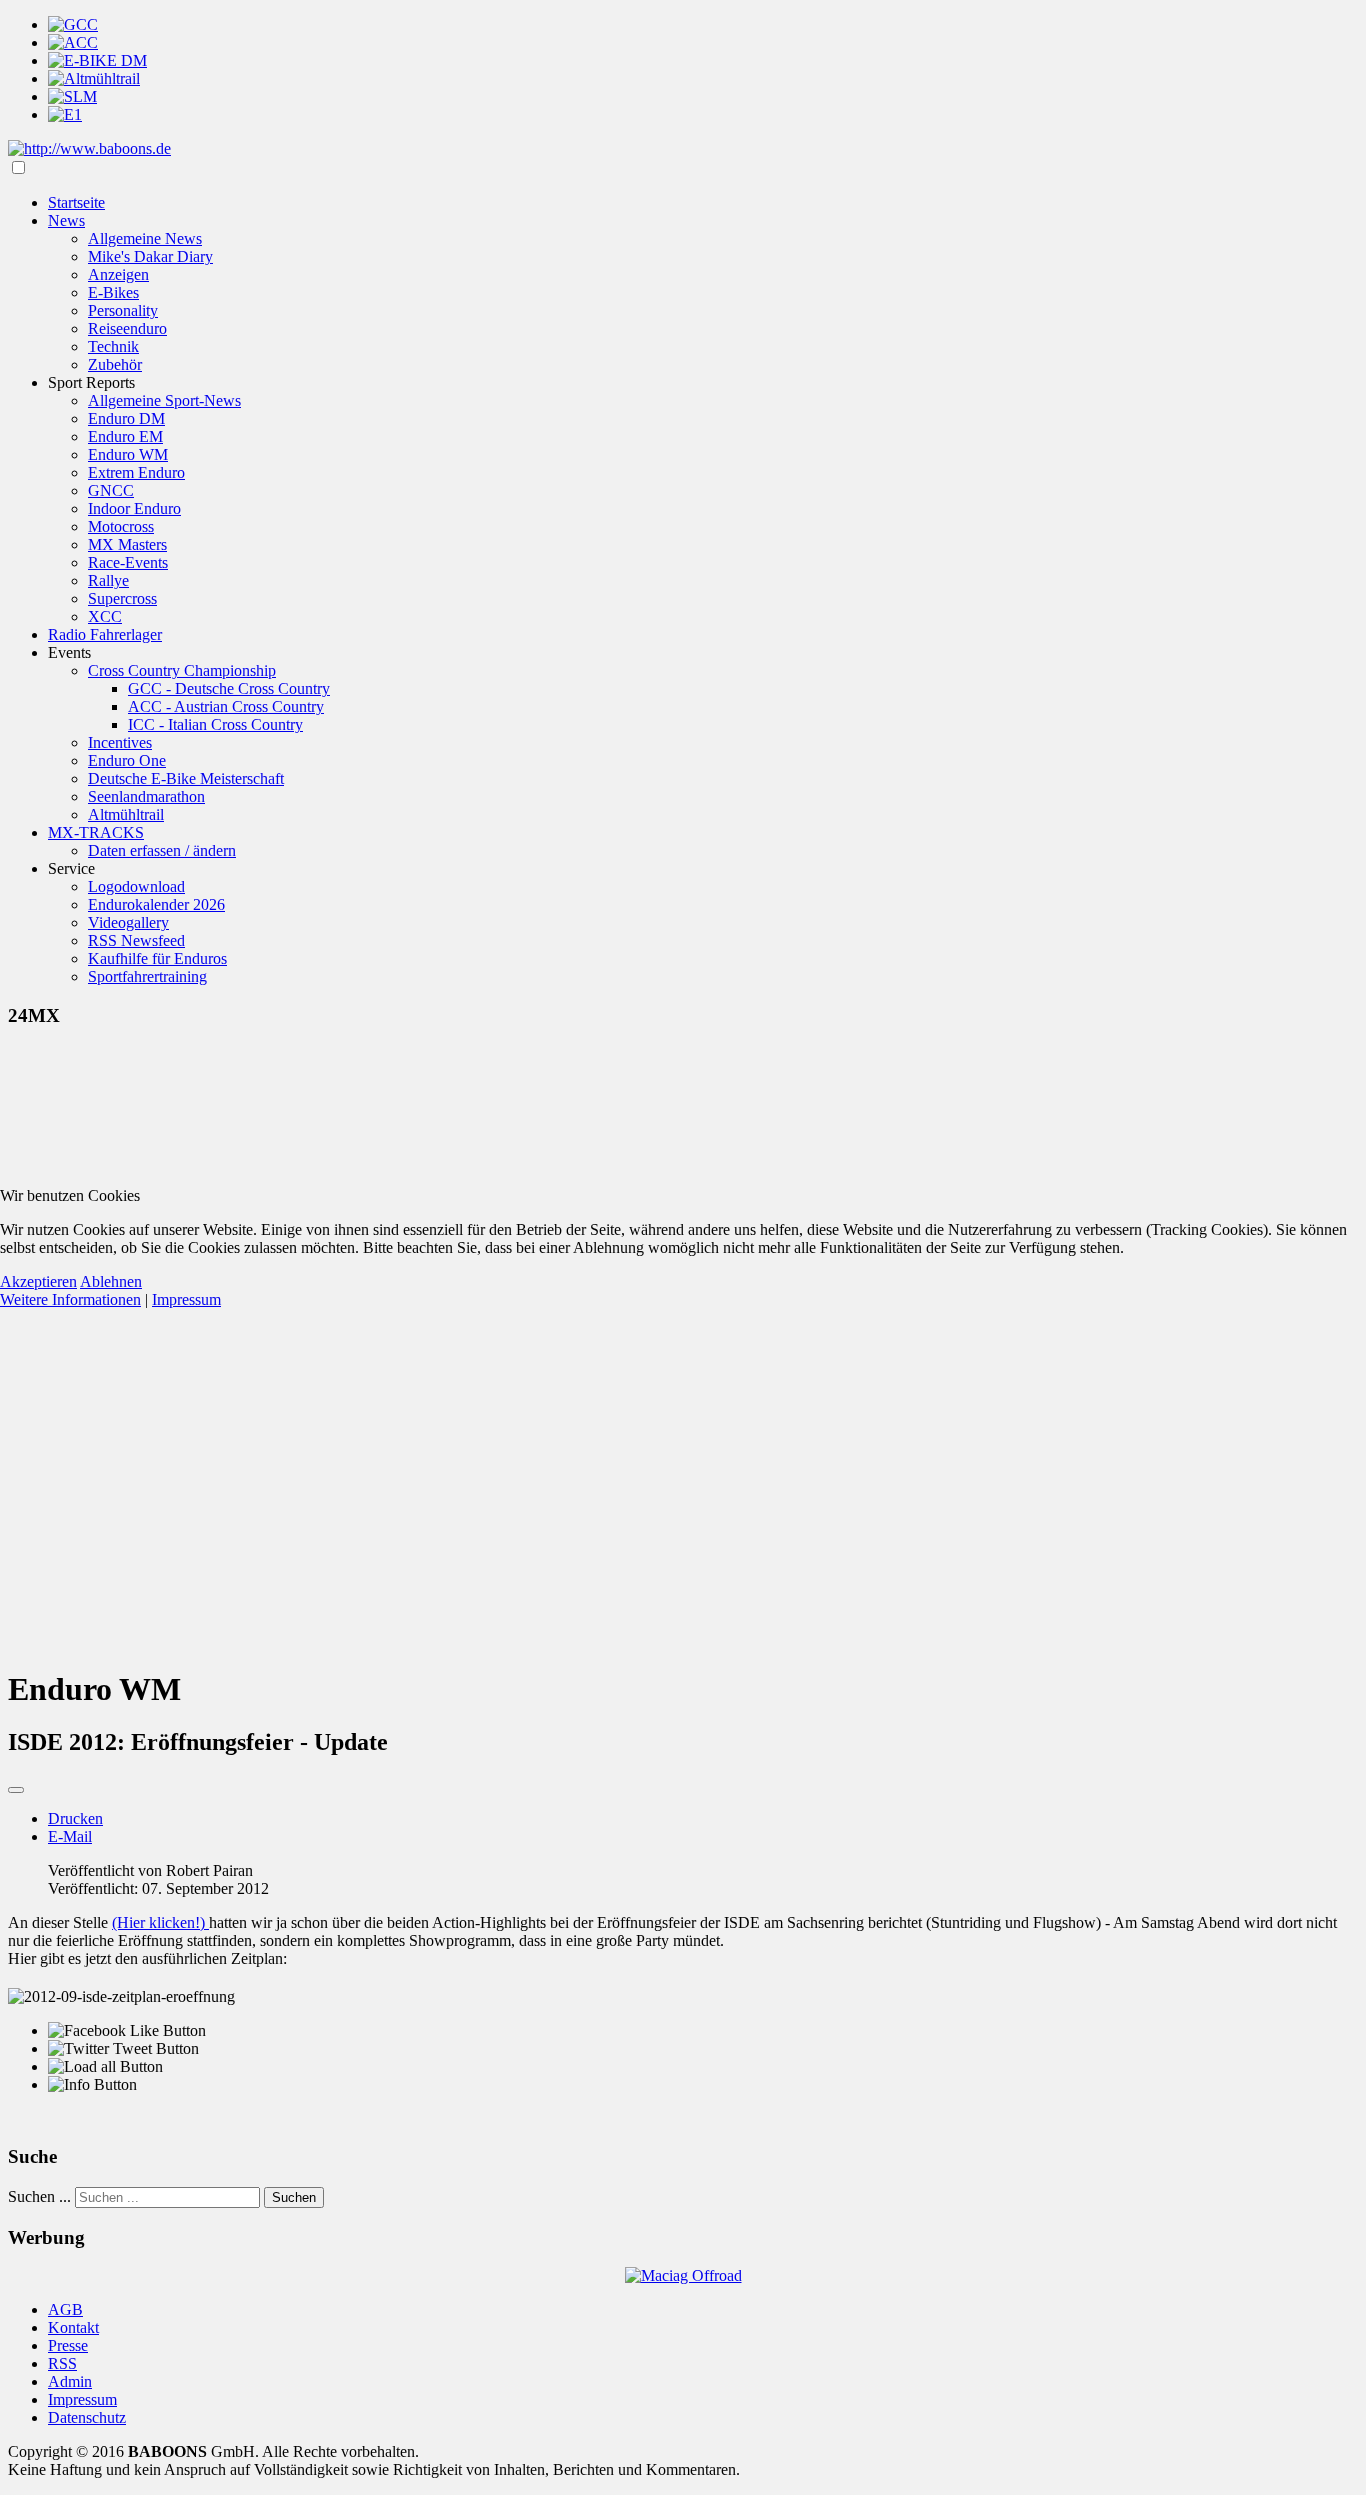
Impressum (186, 1299)
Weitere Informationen (70, 1299)
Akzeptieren (38, 1281)
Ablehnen (111, 1281)
